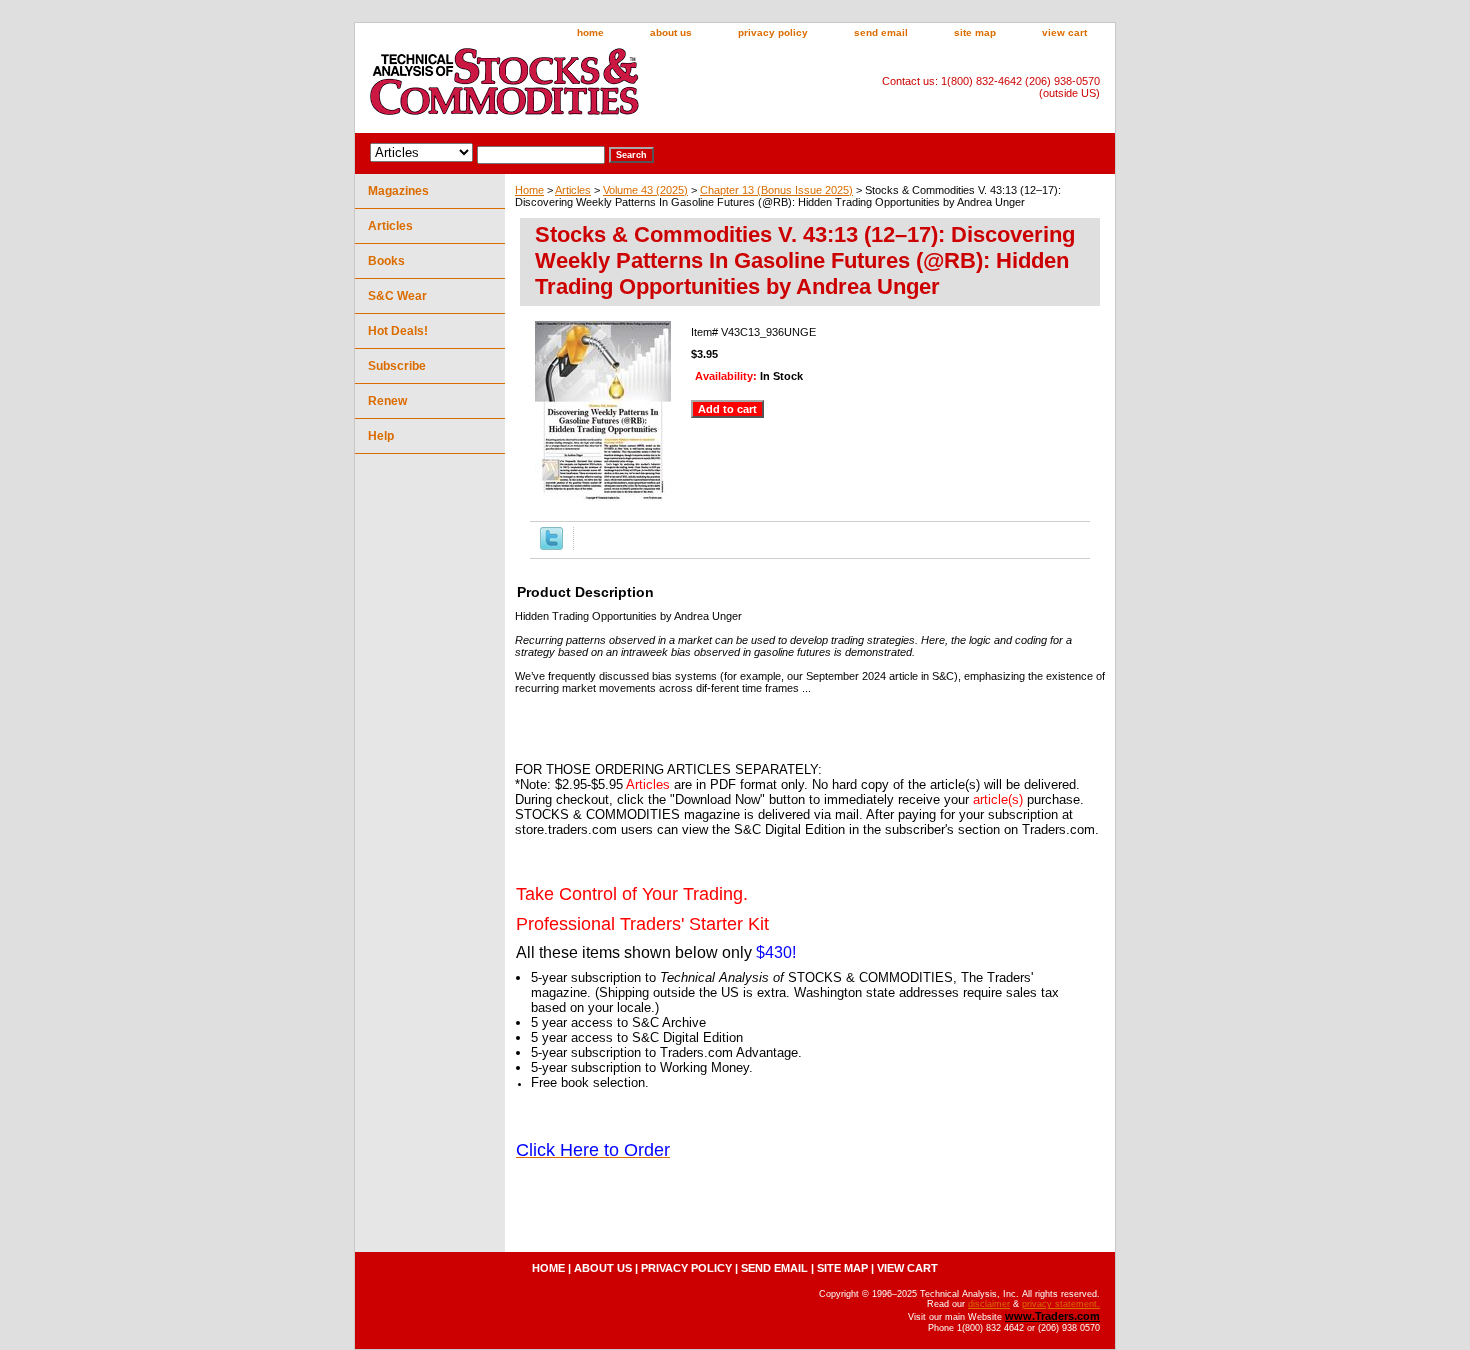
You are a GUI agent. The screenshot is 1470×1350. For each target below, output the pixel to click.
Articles (573, 190)
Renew (387, 401)
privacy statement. (1061, 1304)
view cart (1064, 32)
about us (671, 32)
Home (529, 190)
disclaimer (989, 1304)
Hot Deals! (398, 331)
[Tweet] (551, 546)
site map (975, 32)
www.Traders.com (1052, 1316)
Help (381, 436)
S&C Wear (397, 296)
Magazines (398, 191)
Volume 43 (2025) (645, 190)
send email (881, 32)
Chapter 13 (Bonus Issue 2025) (776, 190)
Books (386, 261)
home (590, 32)
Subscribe (397, 366)
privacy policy (773, 32)
